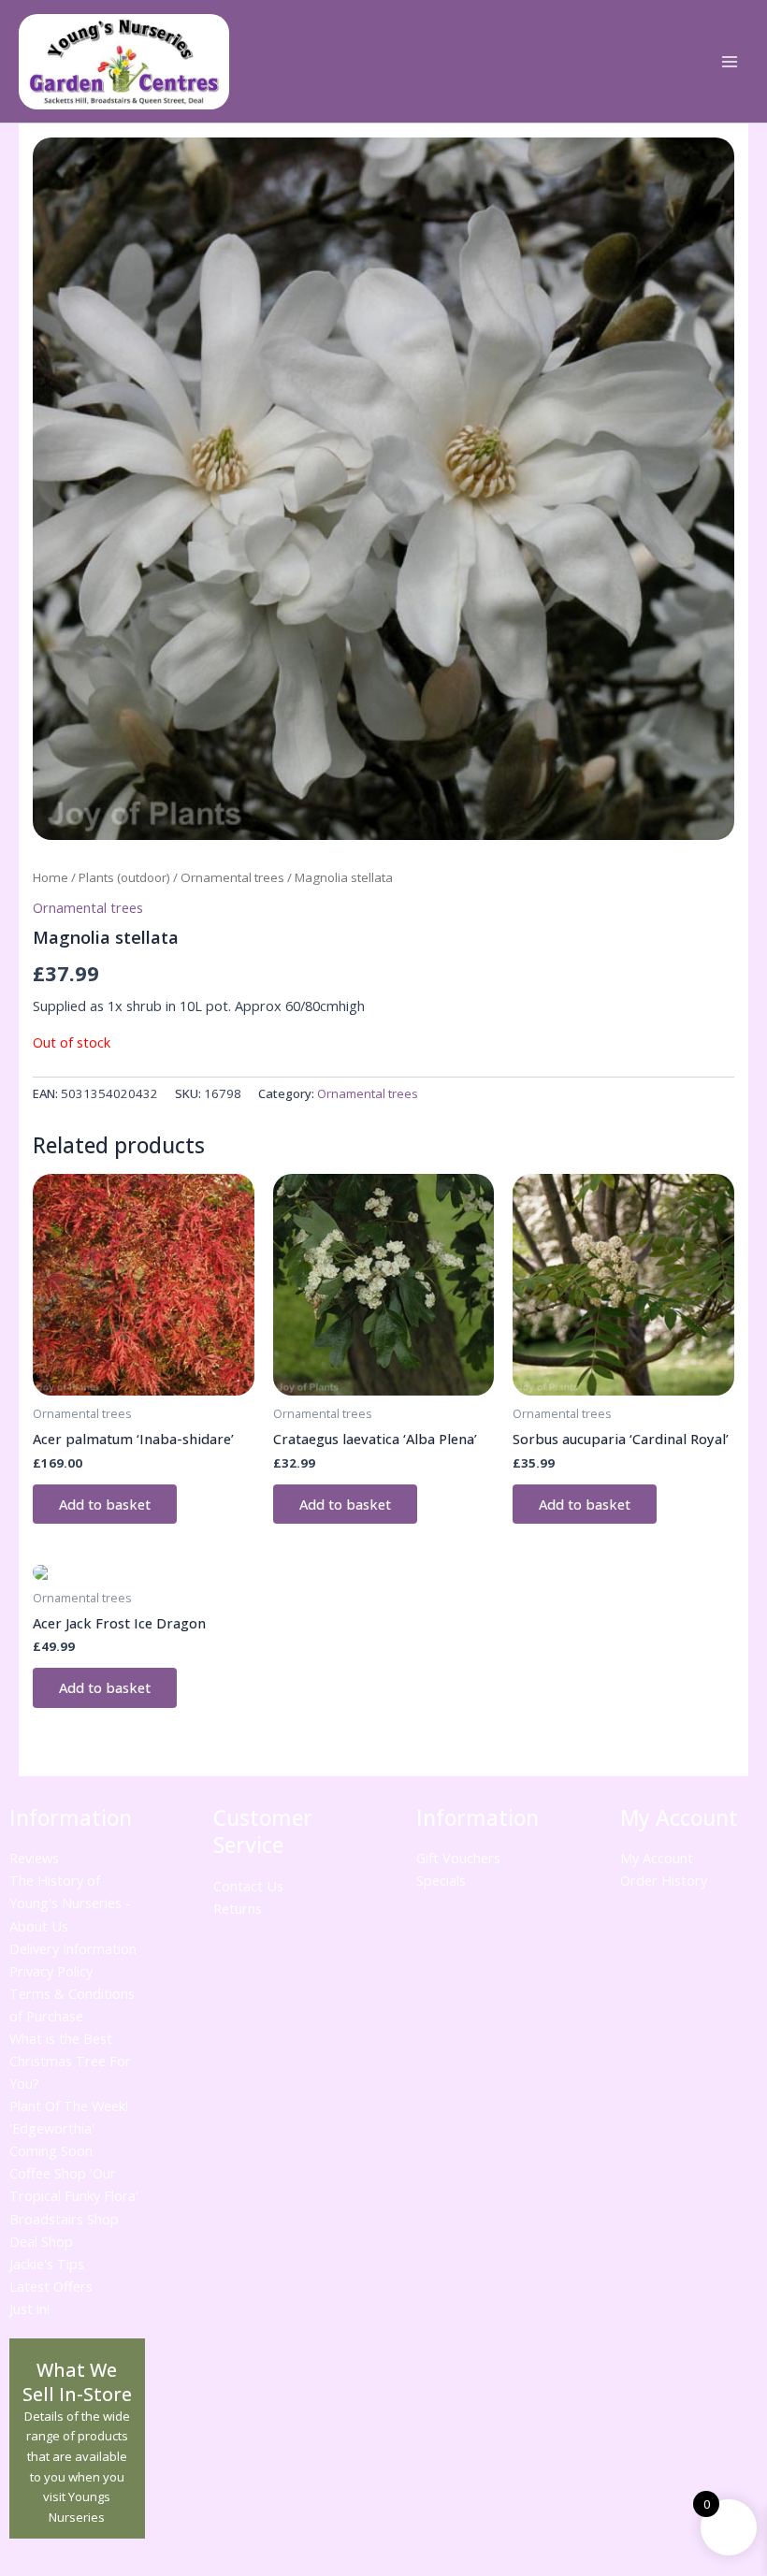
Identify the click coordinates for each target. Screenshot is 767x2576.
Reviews (34, 1858)
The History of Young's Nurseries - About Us (70, 1903)
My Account (657, 1858)
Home (51, 877)
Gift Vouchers (458, 1858)
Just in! (29, 2308)
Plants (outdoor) (124, 877)
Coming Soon (51, 2150)
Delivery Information (73, 1948)
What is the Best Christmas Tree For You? (70, 2061)
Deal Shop (41, 2241)
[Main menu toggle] (730, 62)
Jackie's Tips (47, 2264)
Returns (238, 1908)
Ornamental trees (232, 877)
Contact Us (248, 1886)
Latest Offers (51, 2286)
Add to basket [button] (105, 1504)
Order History (664, 1880)
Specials (441, 1880)
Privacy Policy (51, 1971)
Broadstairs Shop (64, 2219)
